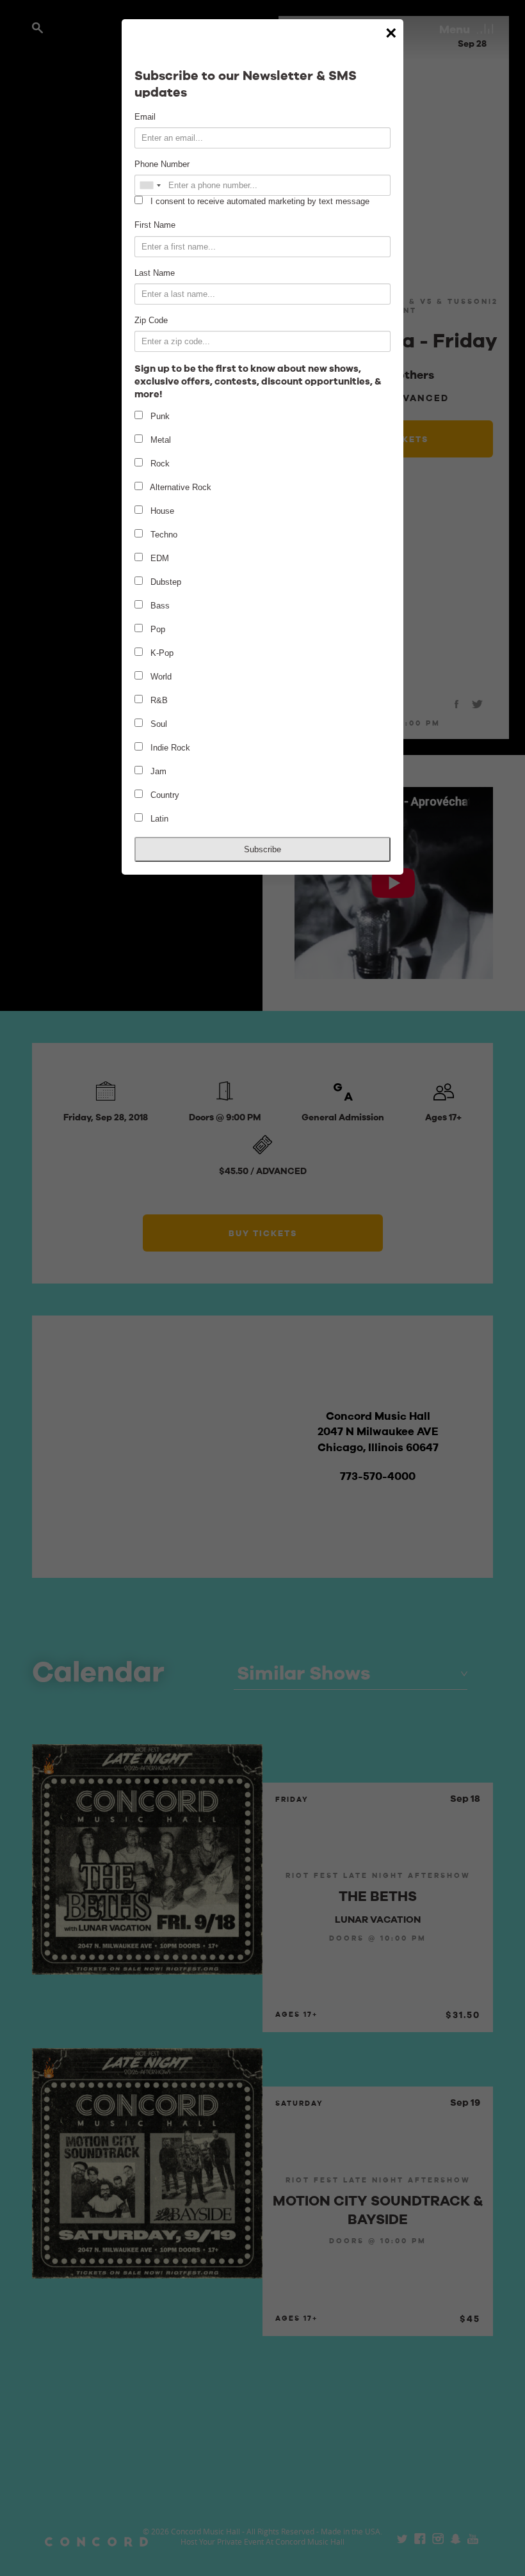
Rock (159, 464)
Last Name (155, 273)
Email (145, 117)
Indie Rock (169, 748)
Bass (159, 606)
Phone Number (162, 164)
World (160, 677)
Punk (159, 416)
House (161, 511)
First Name (155, 225)
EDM (158, 558)
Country (164, 795)
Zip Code (151, 320)
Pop (157, 629)
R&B (158, 700)
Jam (157, 771)
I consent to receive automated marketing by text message (259, 201)
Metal (159, 440)
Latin (158, 819)
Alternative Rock (180, 487)
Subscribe (262, 849)
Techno (163, 535)
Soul (157, 724)
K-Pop (161, 653)
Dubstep (165, 582)
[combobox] (150, 185)
